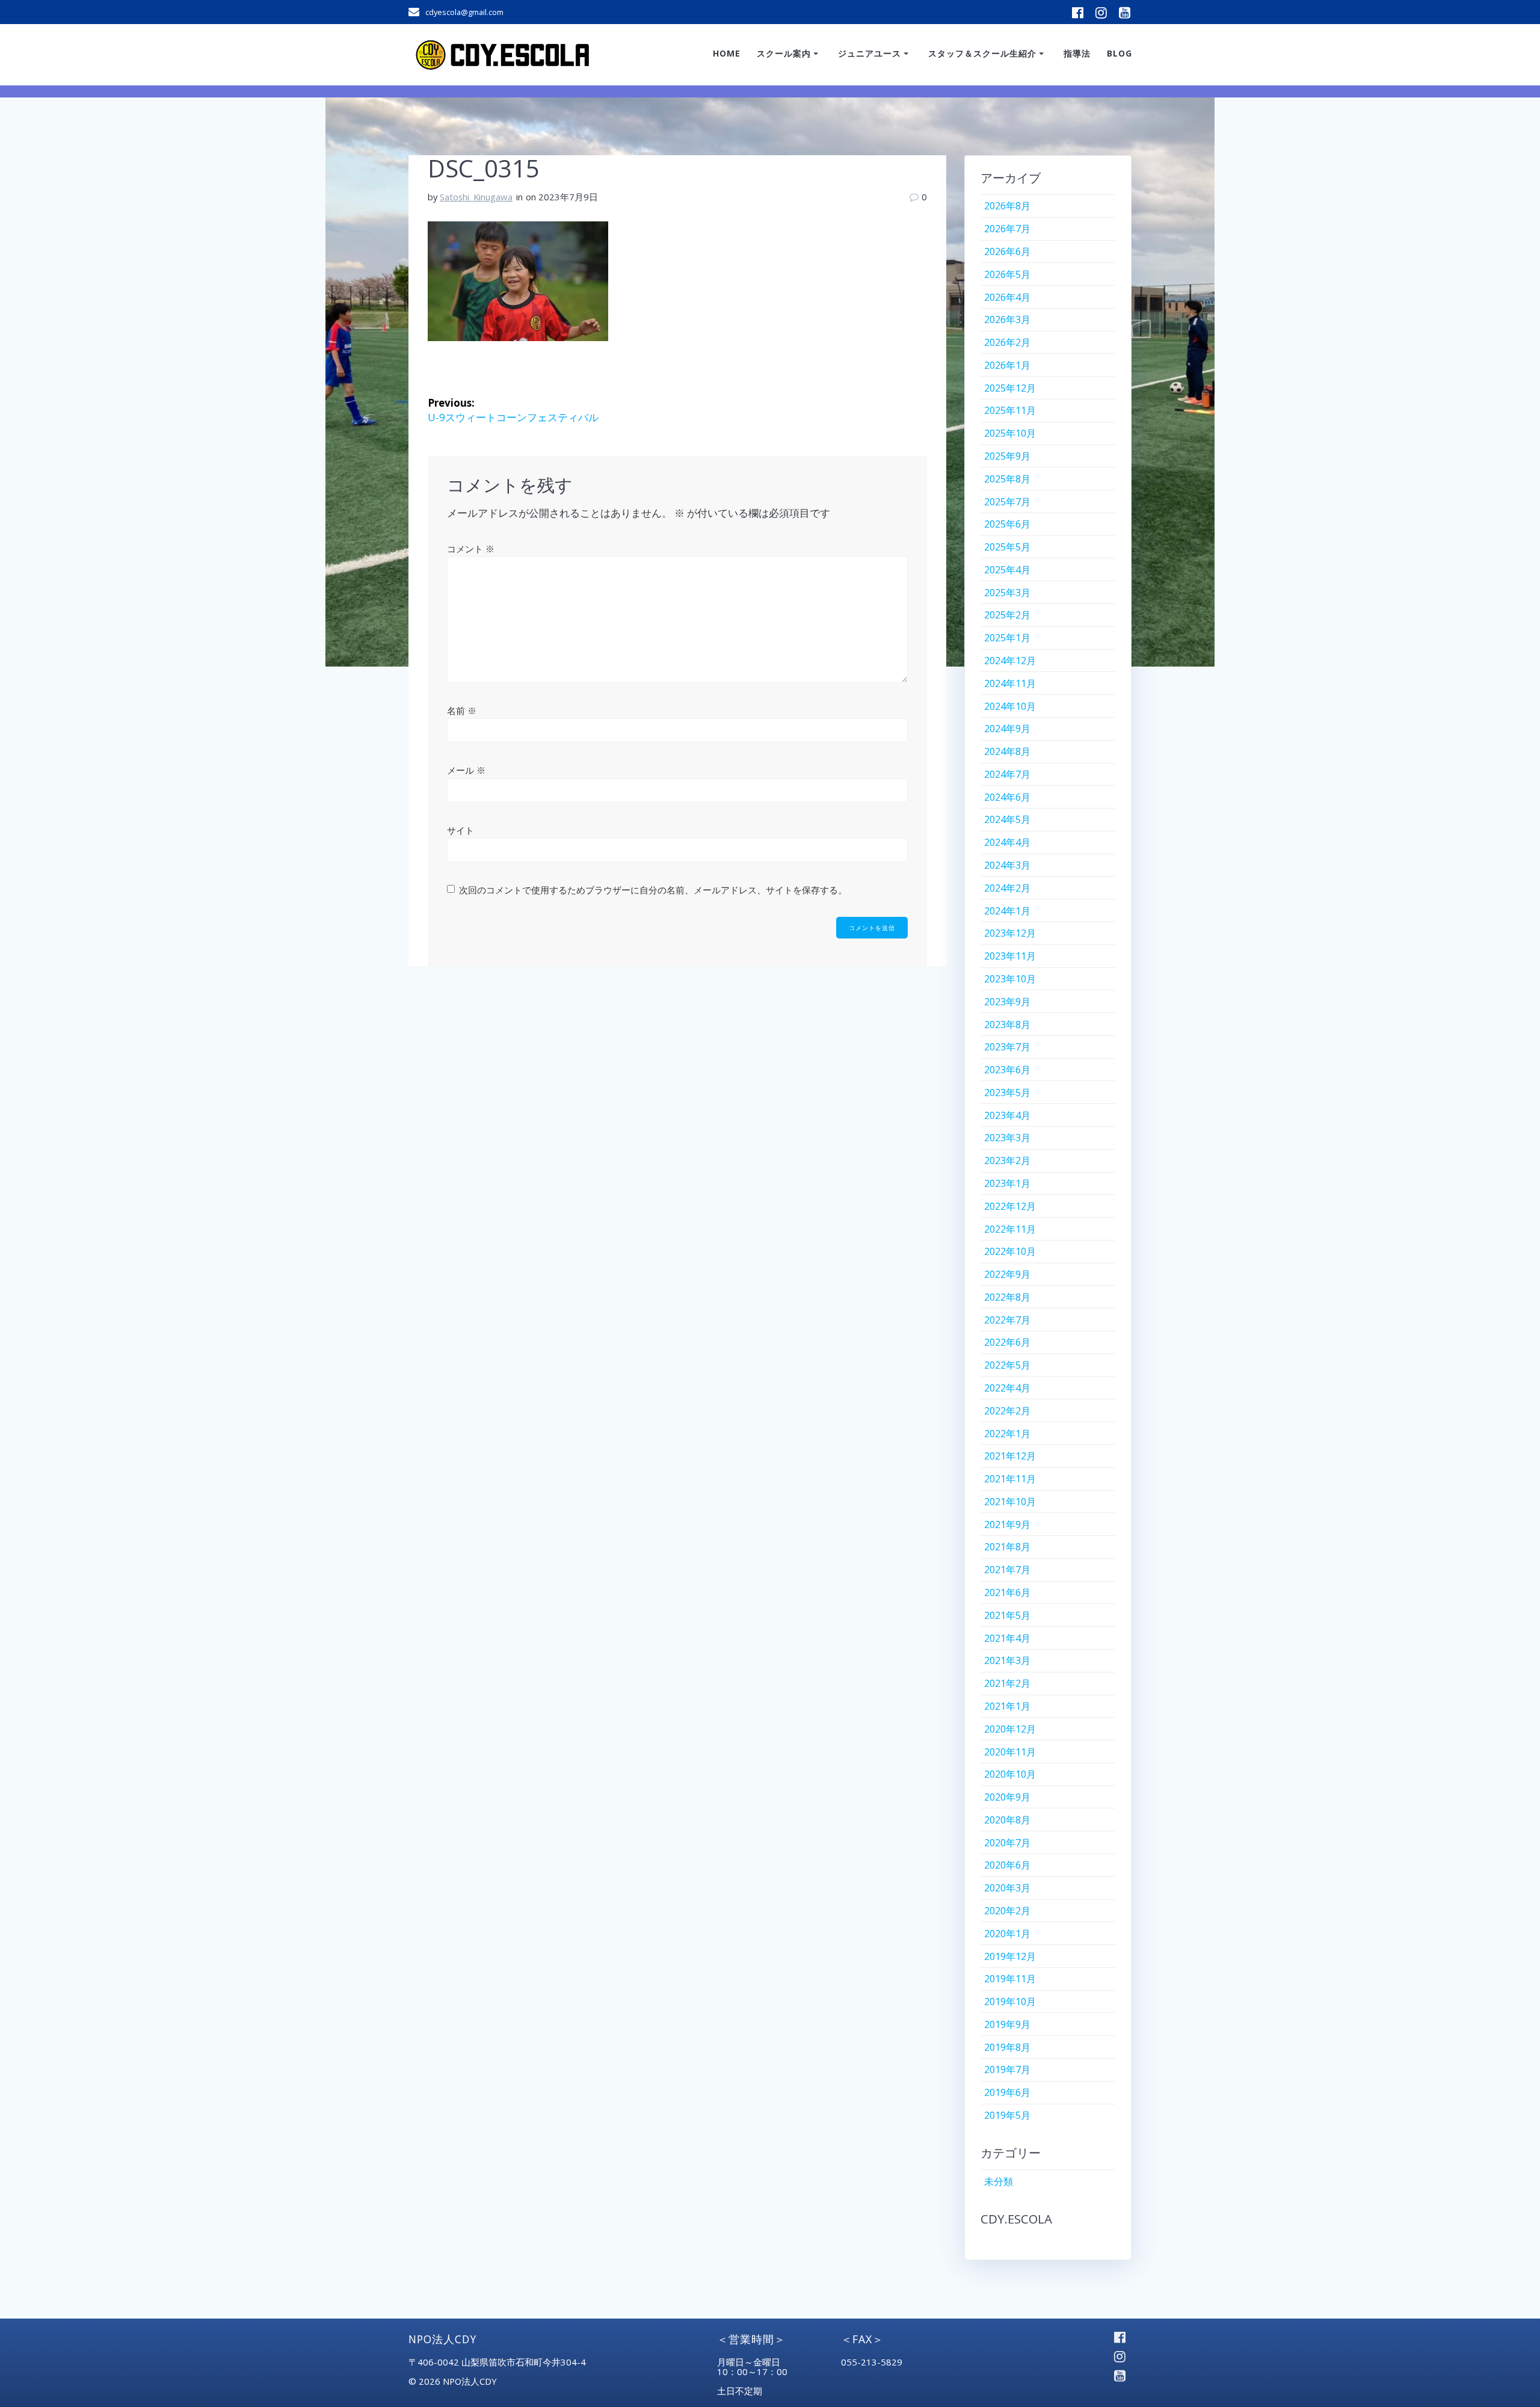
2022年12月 (1010, 1206)
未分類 (999, 2181)
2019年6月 (1007, 2092)
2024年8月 (1007, 751)
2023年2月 (1007, 1160)
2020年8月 (1007, 1820)
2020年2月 (1007, 1911)
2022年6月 (1007, 1342)
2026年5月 (1007, 274)
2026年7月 (1007, 229)
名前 (462, 710)
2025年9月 (1007, 456)
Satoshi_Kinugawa (476, 197)
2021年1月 (1007, 1706)
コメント (471, 549)
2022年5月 (1007, 1365)
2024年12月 (1010, 661)
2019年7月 (1007, 2070)
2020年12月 (1010, 1729)
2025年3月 (1007, 593)
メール (466, 770)
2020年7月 (1007, 1843)
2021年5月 (1007, 1615)
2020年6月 (1007, 1865)
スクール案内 (784, 53)
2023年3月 (1007, 1138)
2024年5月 (1007, 819)
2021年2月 (1007, 1683)
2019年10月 (1010, 2002)
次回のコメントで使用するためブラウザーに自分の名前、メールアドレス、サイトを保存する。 (653, 890)
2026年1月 (1007, 365)
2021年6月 (1007, 1592)
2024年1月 (1007, 911)
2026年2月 (1007, 342)
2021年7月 (1007, 1570)
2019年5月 (1007, 2115)
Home (727, 53)
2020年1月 (1007, 1934)
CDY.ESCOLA (1016, 2219)
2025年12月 (1010, 388)
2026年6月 (1007, 251)
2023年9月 (1007, 1002)
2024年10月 (1010, 706)
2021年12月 (1010, 1456)
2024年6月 (1007, 797)
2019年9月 (1007, 2024)
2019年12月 (1010, 1956)
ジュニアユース (870, 53)
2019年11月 (1010, 1979)
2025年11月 (1010, 410)
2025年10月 (1010, 433)
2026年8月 (1007, 206)
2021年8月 (1007, 1547)
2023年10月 (1010, 979)
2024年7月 (1007, 774)
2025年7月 (1007, 502)
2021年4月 (1007, 1638)
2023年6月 (1007, 1070)
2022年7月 (1007, 1320)
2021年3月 (1007, 1660)
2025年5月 (1007, 547)
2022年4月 (1007, 1388)
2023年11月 (1010, 956)
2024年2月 (1007, 888)
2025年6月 (1007, 524)
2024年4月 (1007, 842)
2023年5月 (1007, 1093)
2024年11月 (1010, 683)
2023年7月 (1007, 1047)
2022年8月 (1007, 1297)
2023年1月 (1007, 1183)
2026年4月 (1007, 297)
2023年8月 (1007, 1025)
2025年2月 (1007, 615)
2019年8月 (1007, 2047)
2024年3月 (1007, 865)
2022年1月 (1007, 1434)
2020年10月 (1010, 1774)
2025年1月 (1007, 638)
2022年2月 (1007, 1411)
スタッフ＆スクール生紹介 (982, 53)
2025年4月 (1007, 570)
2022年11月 (1010, 1229)
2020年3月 (1007, 1888)
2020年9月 (1007, 1797)
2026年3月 (1007, 319)
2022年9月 (1007, 1274)
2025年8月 (1007, 479)
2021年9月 (1007, 1524)
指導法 (1077, 53)
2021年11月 (1010, 1479)
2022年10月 (1010, 1251)
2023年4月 (1007, 1115)
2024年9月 (1007, 729)
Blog (1120, 53)
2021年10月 (1010, 1502)
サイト (460, 830)
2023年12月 (1010, 933)
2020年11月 (1010, 1752)
